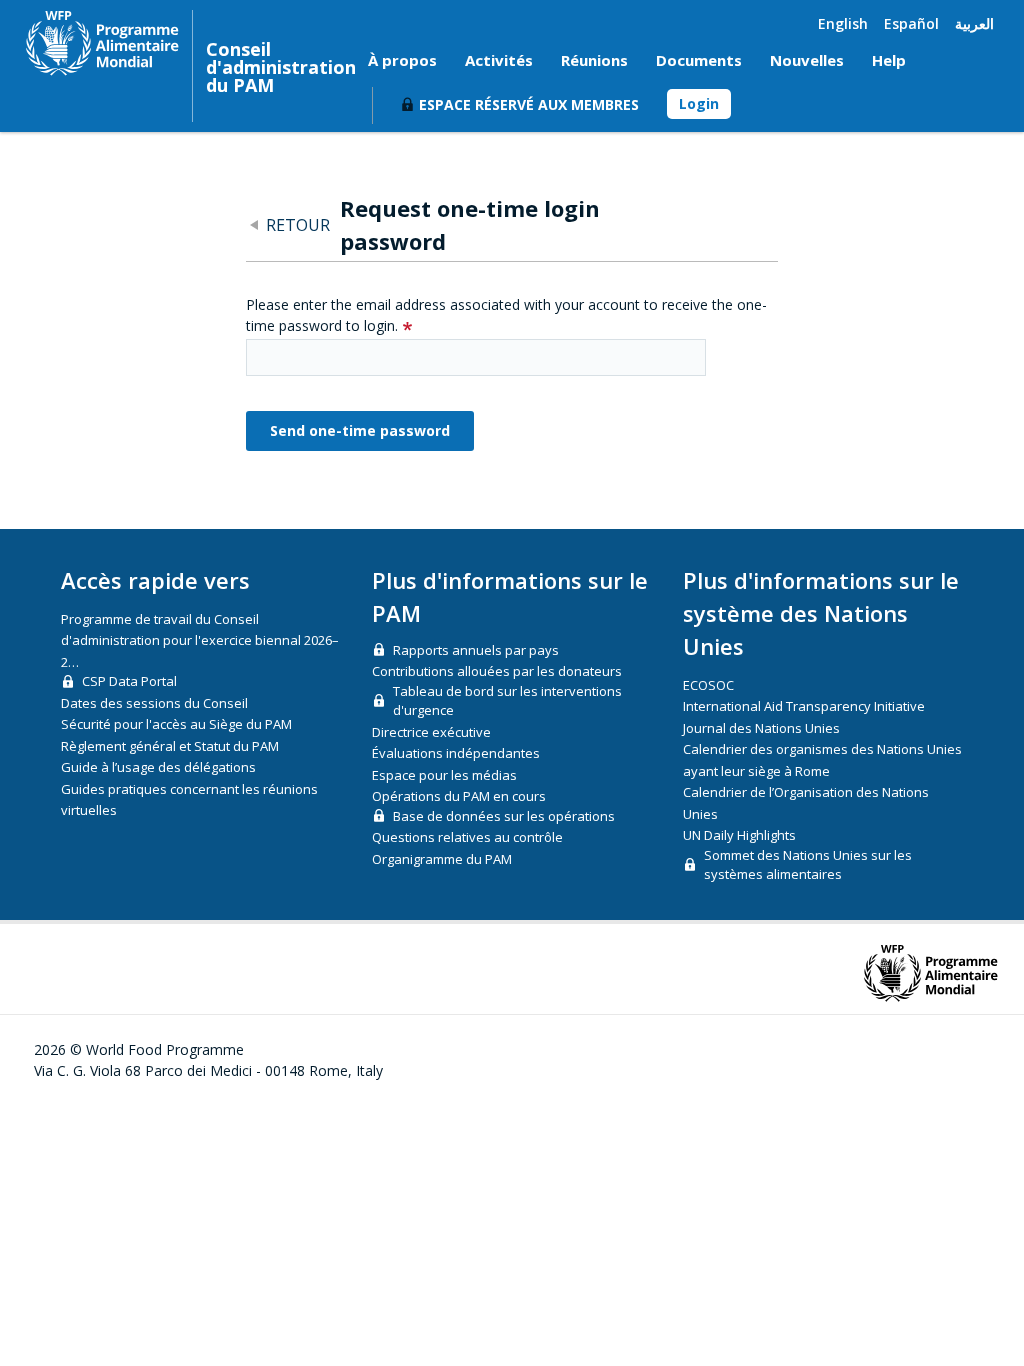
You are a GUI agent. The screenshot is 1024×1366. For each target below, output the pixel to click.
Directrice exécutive (431, 732)
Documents (699, 60)
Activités (499, 60)
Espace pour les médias (444, 775)
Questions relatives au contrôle (467, 837)
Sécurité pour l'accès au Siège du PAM (176, 724)
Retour (298, 225)
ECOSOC (708, 685)
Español (911, 23)
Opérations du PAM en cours (459, 796)
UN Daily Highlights (739, 835)
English (843, 23)
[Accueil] (102, 43)
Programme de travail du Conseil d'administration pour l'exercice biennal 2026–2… (200, 640)
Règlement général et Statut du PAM (170, 746)
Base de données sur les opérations (504, 816)
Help (889, 60)
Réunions (594, 60)
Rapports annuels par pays (476, 650)
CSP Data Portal (129, 681)
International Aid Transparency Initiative (804, 706)
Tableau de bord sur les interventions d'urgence (507, 701)
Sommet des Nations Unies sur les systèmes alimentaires (808, 865)
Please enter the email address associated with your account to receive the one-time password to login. (506, 315)
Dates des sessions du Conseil (154, 703)
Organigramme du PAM (442, 859)
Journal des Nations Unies (761, 728)
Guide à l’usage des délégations (158, 767)
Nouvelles (807, 60)
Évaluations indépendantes (456, 753)
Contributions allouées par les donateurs (497, 671)
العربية (974, 23)
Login (699, 103)
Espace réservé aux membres (529, 104)
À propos (402, 60)
